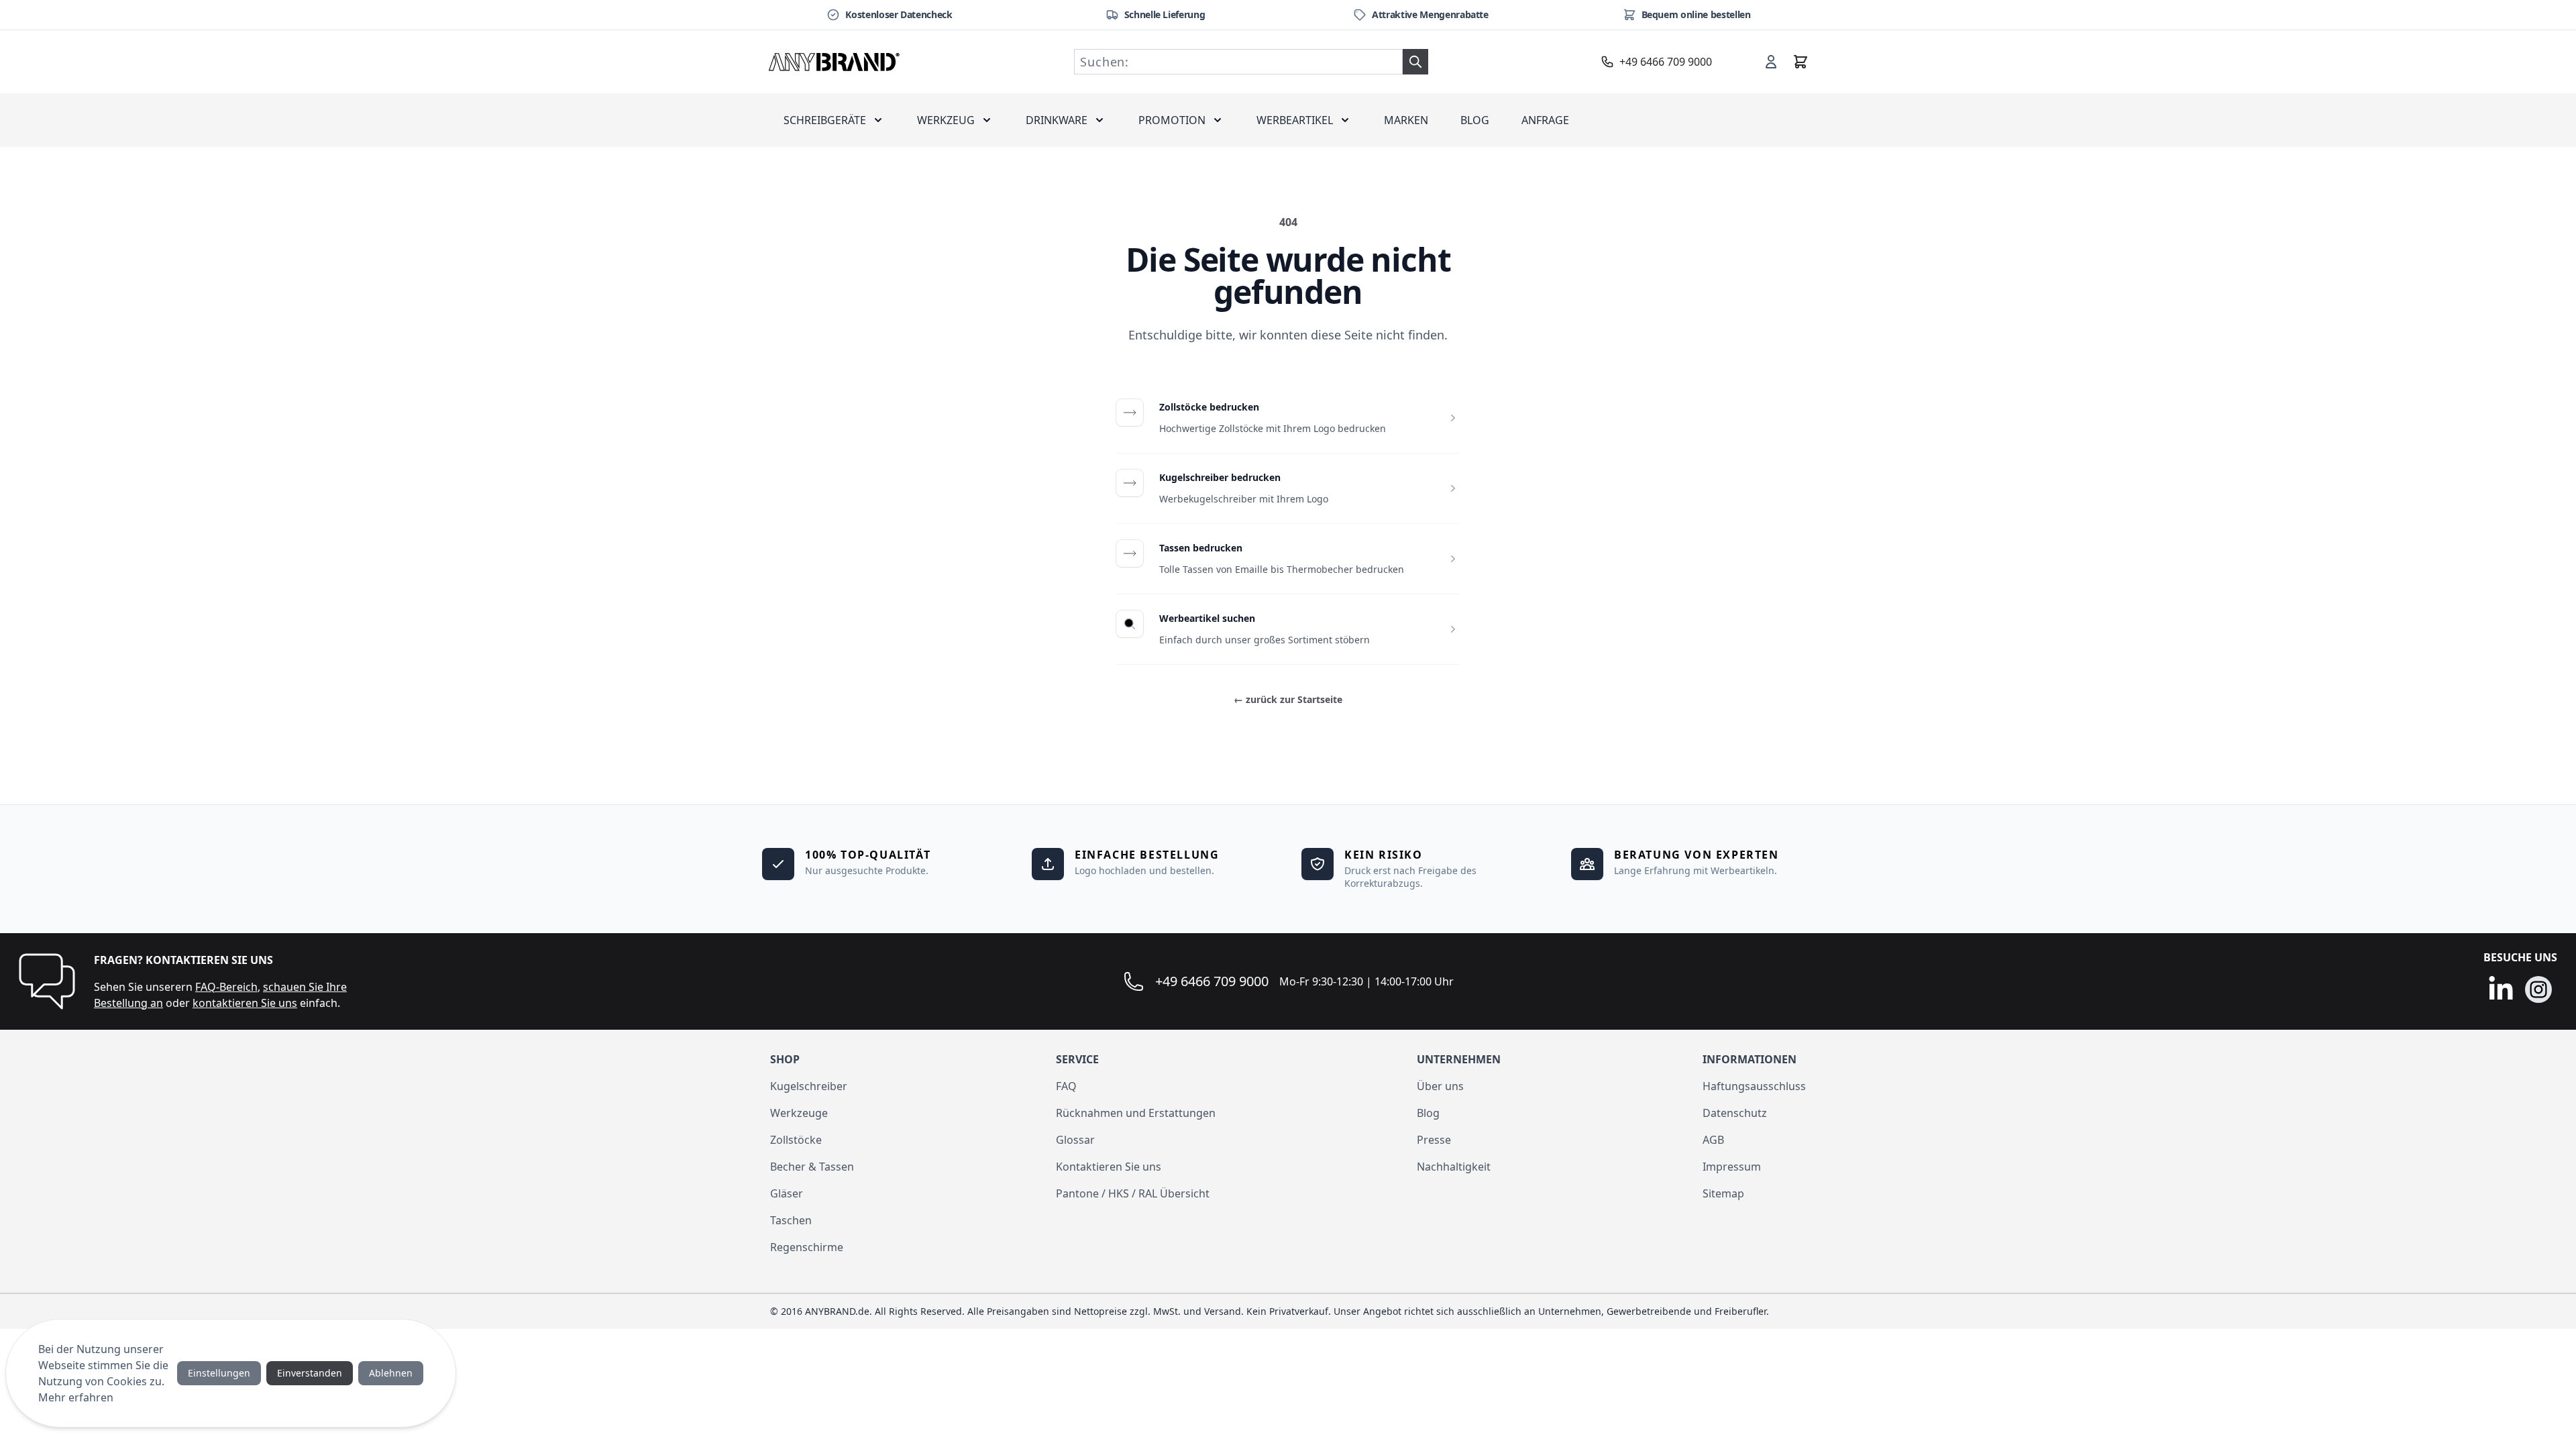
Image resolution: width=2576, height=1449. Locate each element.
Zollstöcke (796, 1140)
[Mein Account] (1771, 62)
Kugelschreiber (809, 1086)
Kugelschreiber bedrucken (1220, 477)
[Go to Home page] (835, 62)
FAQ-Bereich (226, 987)
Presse (1434, 1140)
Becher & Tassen (812, 1167)
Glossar (1075, 1140)
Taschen (791, 1220)
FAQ (1066, 1086)
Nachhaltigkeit (1454, 1167)
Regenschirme (807, 1247)
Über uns (1440, 1086)
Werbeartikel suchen (1207, 618)
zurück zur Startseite (1288, 699)
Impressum (1732, 1167)
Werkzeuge (799, 1113)
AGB (1713, 1140)
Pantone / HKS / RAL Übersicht (1133, 1193)
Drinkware (1057, 120)
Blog (1475, 120)
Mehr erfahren (76, 1397)
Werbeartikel (1295, 120)
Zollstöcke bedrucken (1209, 407)
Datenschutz (1735, 1113)
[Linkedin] (2501, 989)
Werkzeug (946, 120)
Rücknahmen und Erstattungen (1136, 1113)
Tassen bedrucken (1201, 548)
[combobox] (1238, 62)
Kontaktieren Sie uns (1109, 1167)
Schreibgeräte (825, 120)
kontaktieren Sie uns (245, 1003)
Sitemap (1723, 1193)
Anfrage (1545, 120)
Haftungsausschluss (1754, 1086)
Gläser (787, 1193)
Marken (1406, 120)
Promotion (1172, 120)
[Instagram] (2538, 989)
